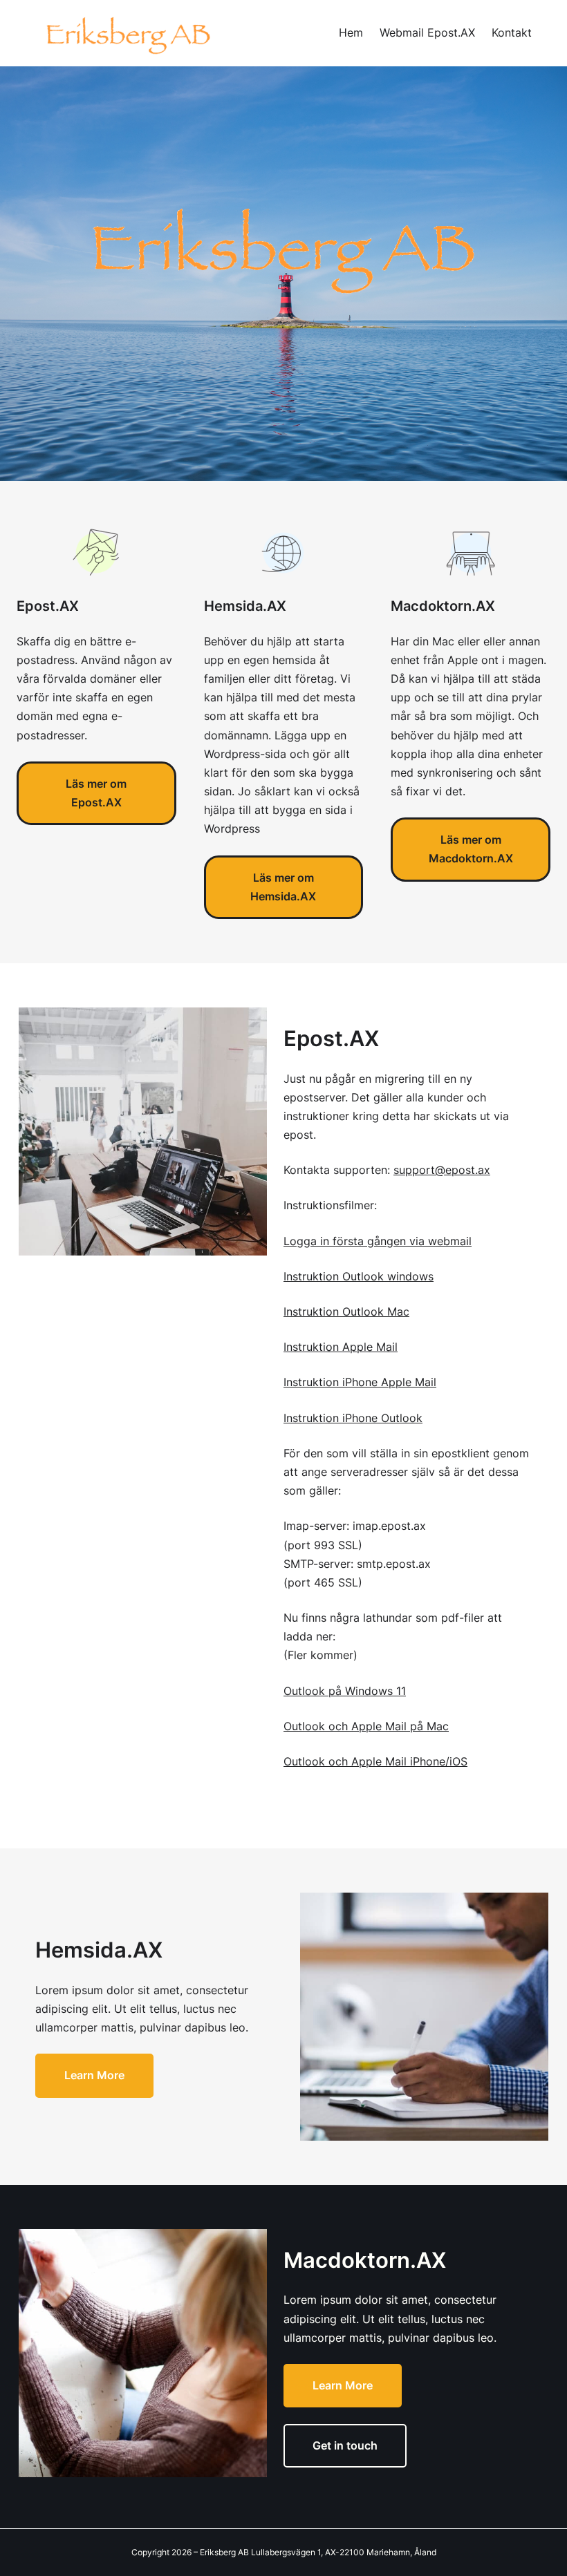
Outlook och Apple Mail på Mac (366, 1726)
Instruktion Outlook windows (359, 1276)
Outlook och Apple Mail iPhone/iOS (375, 1761)
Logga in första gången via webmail (378, 1241)
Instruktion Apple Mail (341, 1347)
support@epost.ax (442, 1170)
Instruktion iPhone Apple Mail (360, 1382)
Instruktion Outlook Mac (346, 1311)
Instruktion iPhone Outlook (353, 1418)
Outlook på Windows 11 (345, 1691)
